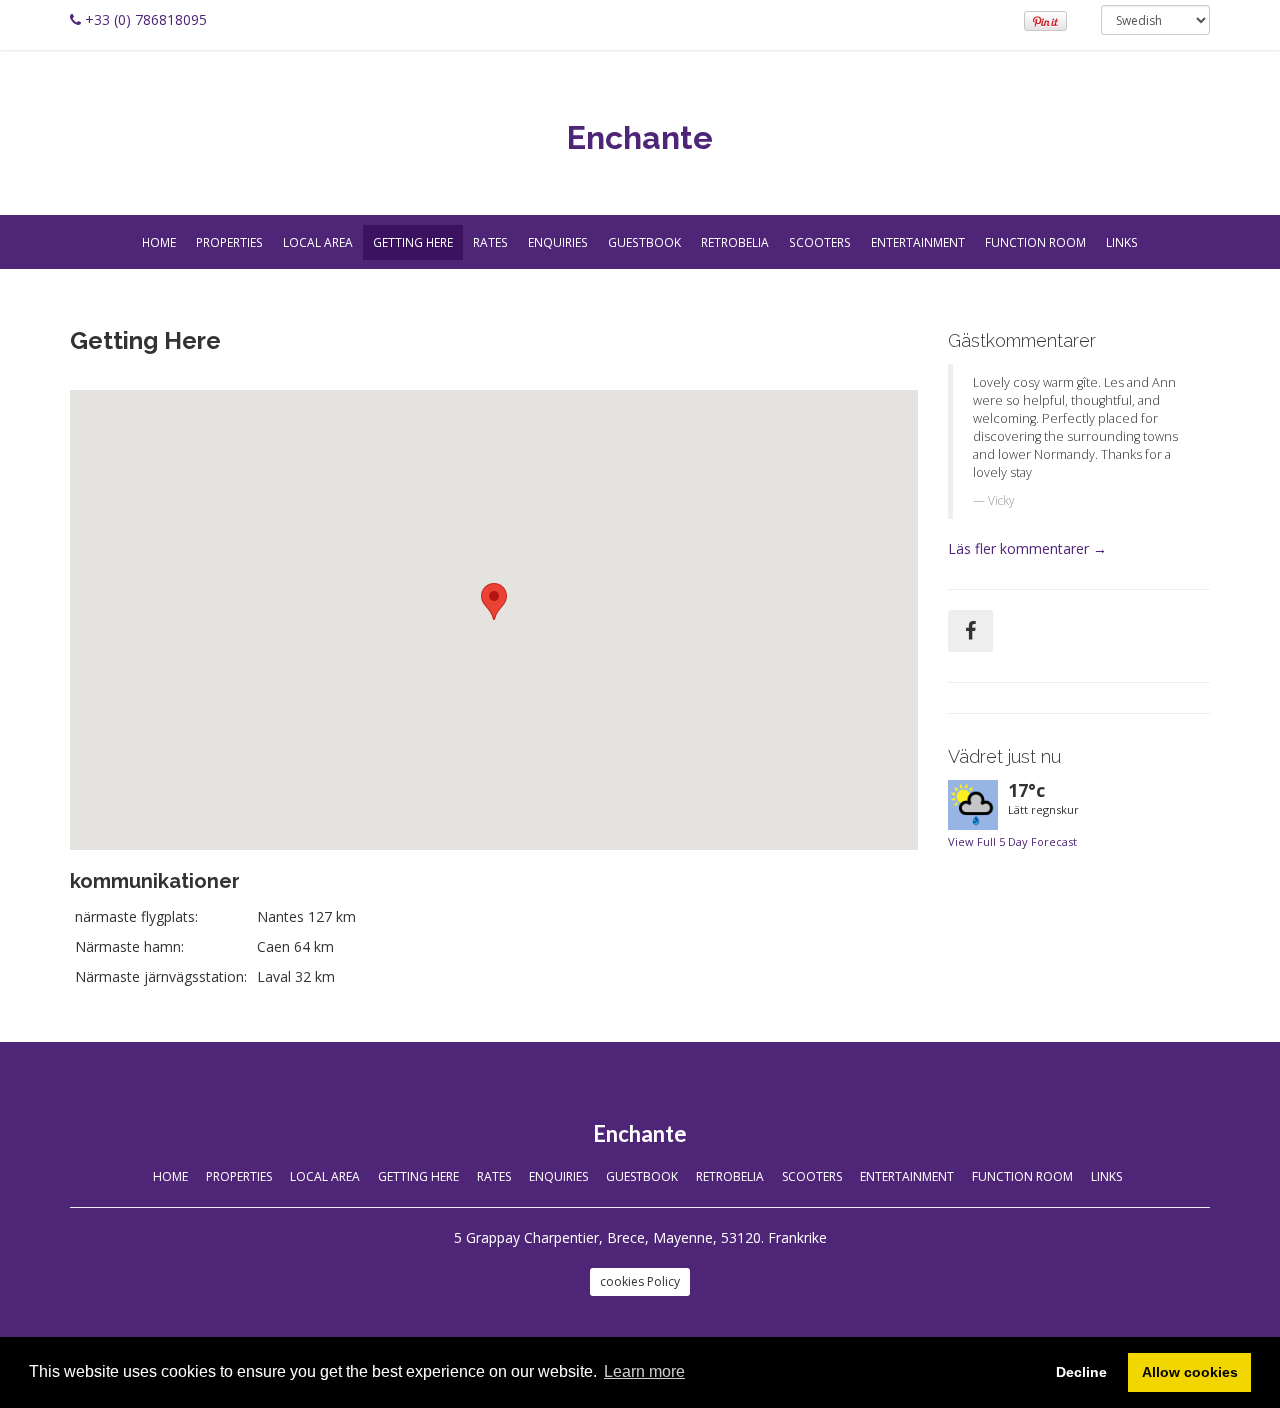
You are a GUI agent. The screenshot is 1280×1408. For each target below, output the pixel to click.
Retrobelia (735, 242)
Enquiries (558, 242)
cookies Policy (640, 1281)
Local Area (318, 242)
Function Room (1035, 242)
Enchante (640, 137)
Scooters (820, 242)
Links (1122, 242)
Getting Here (413, 242)
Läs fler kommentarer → (1027, 548)
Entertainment (918, 242)
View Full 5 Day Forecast (1012, 841)
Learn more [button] (644, 1371)
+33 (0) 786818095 (146, 19)
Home (159, 242)
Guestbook (644, 242)
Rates (490, 242)
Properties (229, 242)
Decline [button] (1081, 1372)
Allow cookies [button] (1190, 1372)
